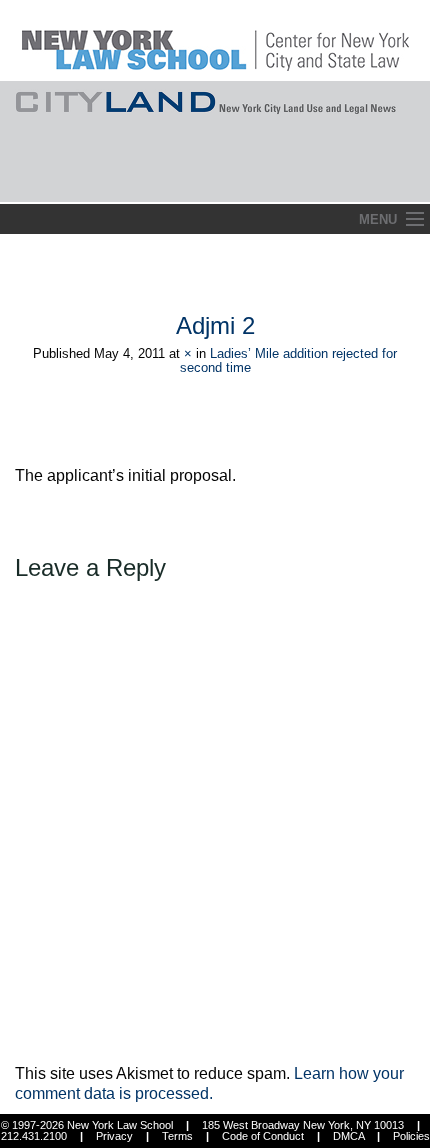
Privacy (114, 1136)
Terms (177, 1136)
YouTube (414, 181)
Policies (411, 1136)
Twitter (377, 181)
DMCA (348, 1136)
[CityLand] (215, 39)
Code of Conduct (263, 1136)
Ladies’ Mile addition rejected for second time (289, 360)
